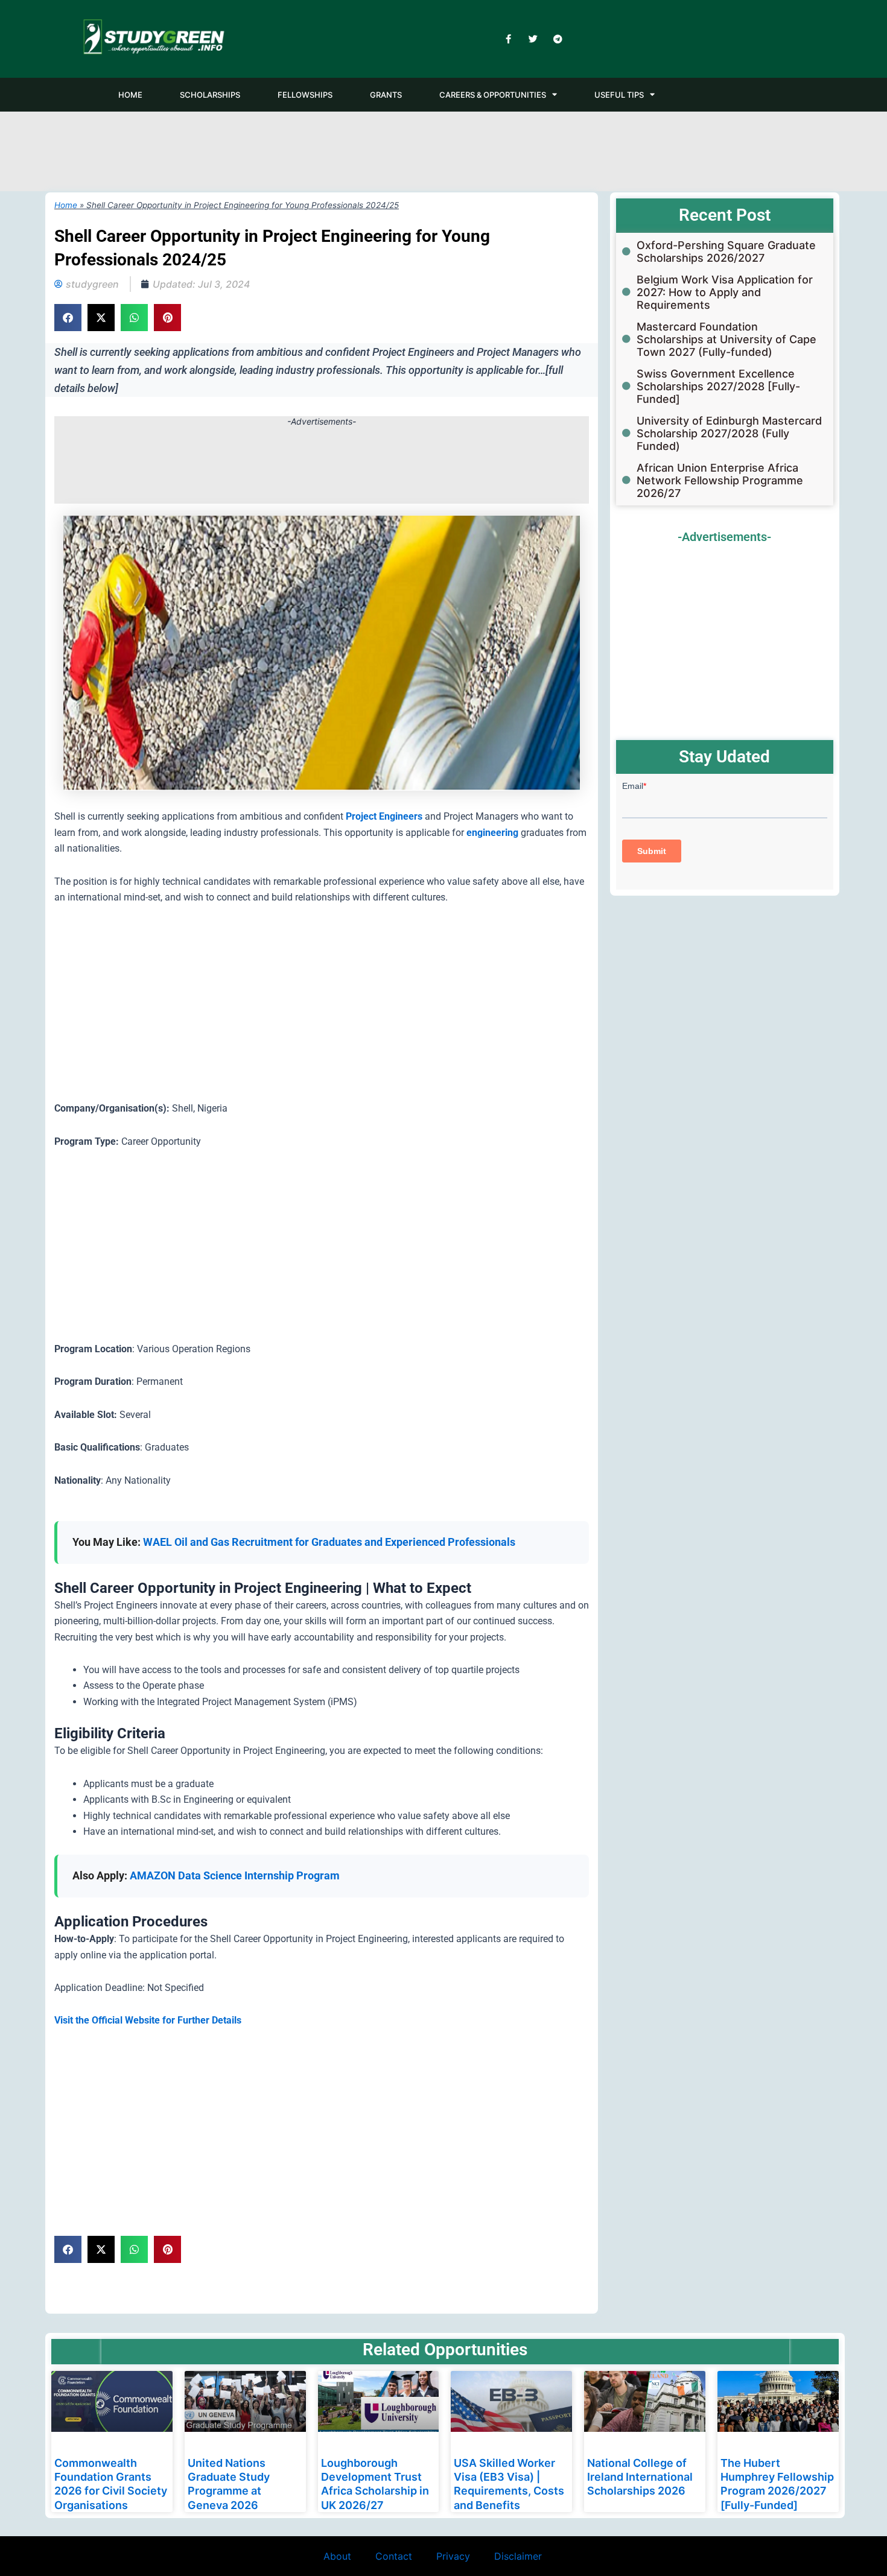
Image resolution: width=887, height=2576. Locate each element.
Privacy (453, 2556)
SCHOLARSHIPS (210, 95)
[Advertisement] (443, 149)
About (337, 2556)
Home (66, 205)
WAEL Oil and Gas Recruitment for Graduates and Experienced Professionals (329, 1542)
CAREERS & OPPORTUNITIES (493, 95)
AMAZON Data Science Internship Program (235, 1875)
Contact (394, 2556)
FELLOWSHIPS (305, 95)
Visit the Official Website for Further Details (148, 2020)
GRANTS (386, 95)
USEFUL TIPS (619, 95)
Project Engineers (384, 816)
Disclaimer (518, 2556)
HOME (130, 95)
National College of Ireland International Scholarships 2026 (640, 2477)
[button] (68, 318)
